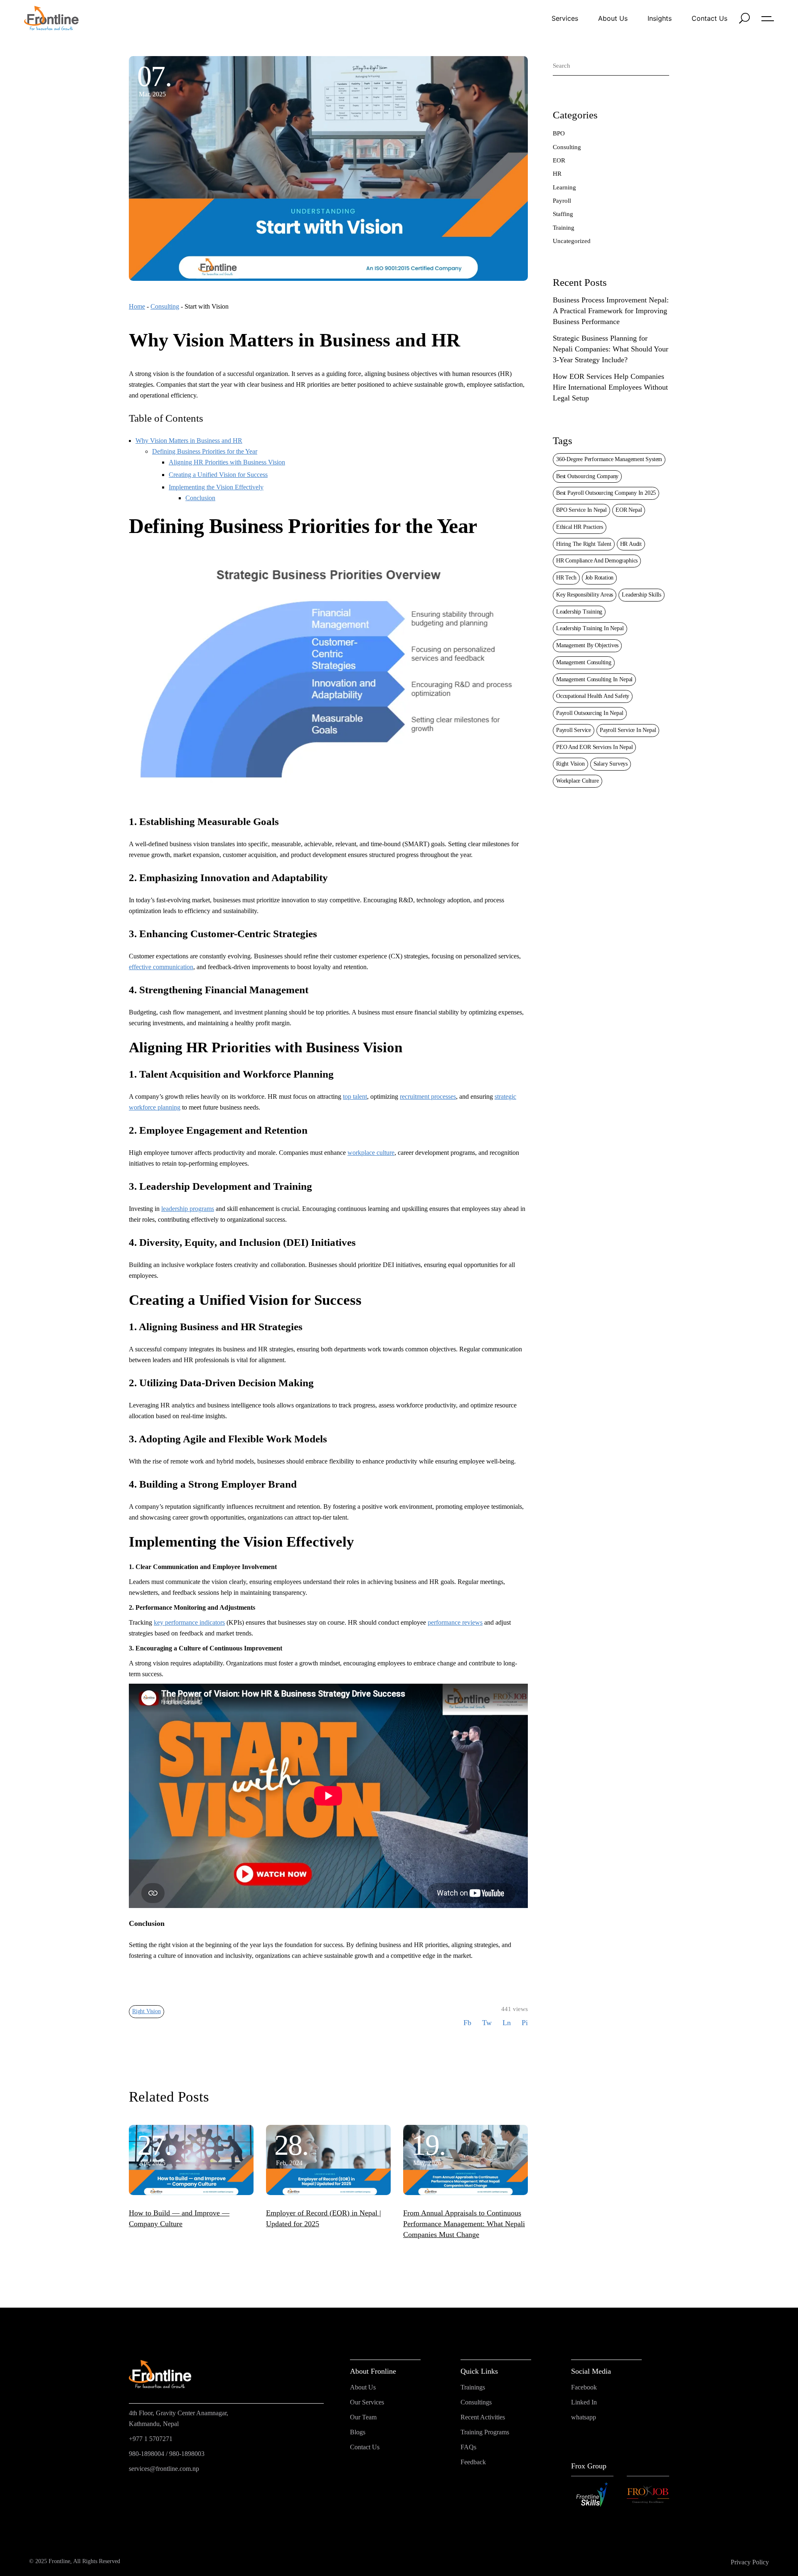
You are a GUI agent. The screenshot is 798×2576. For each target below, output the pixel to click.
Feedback (473, 2462)
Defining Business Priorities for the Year (205, 451)
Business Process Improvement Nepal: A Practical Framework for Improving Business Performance (611, 311)
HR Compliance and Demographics (597, 561)
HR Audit (631, 544)
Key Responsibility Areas (585, 595)
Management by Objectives (587, 645)
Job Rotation (600, 578)
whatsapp (584, 2417)
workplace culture (371, 1153)
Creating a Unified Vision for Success (218, 475)
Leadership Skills (642, 595)
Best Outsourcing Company (587, 476)
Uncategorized (572, 241)
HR (557, 174)
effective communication (161, 967)
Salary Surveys (611, 764)
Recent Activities (483, 2417)
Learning (564, 187)
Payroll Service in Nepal (628, 730)
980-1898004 (147, 2454)
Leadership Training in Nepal (590, 628)
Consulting (165, 306)
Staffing (563, 214)
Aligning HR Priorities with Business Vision (227, 462)
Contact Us (365, 2447)
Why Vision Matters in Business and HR (189, 441)
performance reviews (455, 1622)
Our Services (367, 2402)
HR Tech (566, 578)
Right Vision (147, 2011)
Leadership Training (579, 612)
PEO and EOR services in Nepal (594, 747)
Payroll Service (574, 730)
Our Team (363, 2417)
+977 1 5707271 (151, 2439)
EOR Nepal (629, 510)
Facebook (584, 2387)
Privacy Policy (750, 2562)
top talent (355, 1096)
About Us (363, 2387)
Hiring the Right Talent (584, 544)
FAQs (468, 2447)
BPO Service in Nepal (581, 510)
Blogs (358, 2432)
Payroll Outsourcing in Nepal (590, 713)
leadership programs (188, 1209)
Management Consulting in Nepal (594, 679)
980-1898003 (187, 2454)
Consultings (476, 2402)
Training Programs (485, 2432)
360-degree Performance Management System (609, 459)
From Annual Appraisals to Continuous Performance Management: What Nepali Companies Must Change (464, 2224)
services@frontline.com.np (164, 2469)
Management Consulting (584, 662)
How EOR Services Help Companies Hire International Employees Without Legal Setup (610, 387)
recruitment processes (428, 1096)
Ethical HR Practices (580, 527)
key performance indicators (189, 1622)
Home (137, 306)
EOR (559, 160)
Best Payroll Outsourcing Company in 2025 (606, 493)
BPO (559, 133)
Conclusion (200, 498)
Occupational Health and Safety (593, 696)
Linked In (584, 2402)
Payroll (562, 201)
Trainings (473, 2387)
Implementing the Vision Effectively (216, 487)
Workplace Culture (578, 781)
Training (564, 228)
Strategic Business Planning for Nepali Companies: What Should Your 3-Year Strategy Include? (611, 349)
